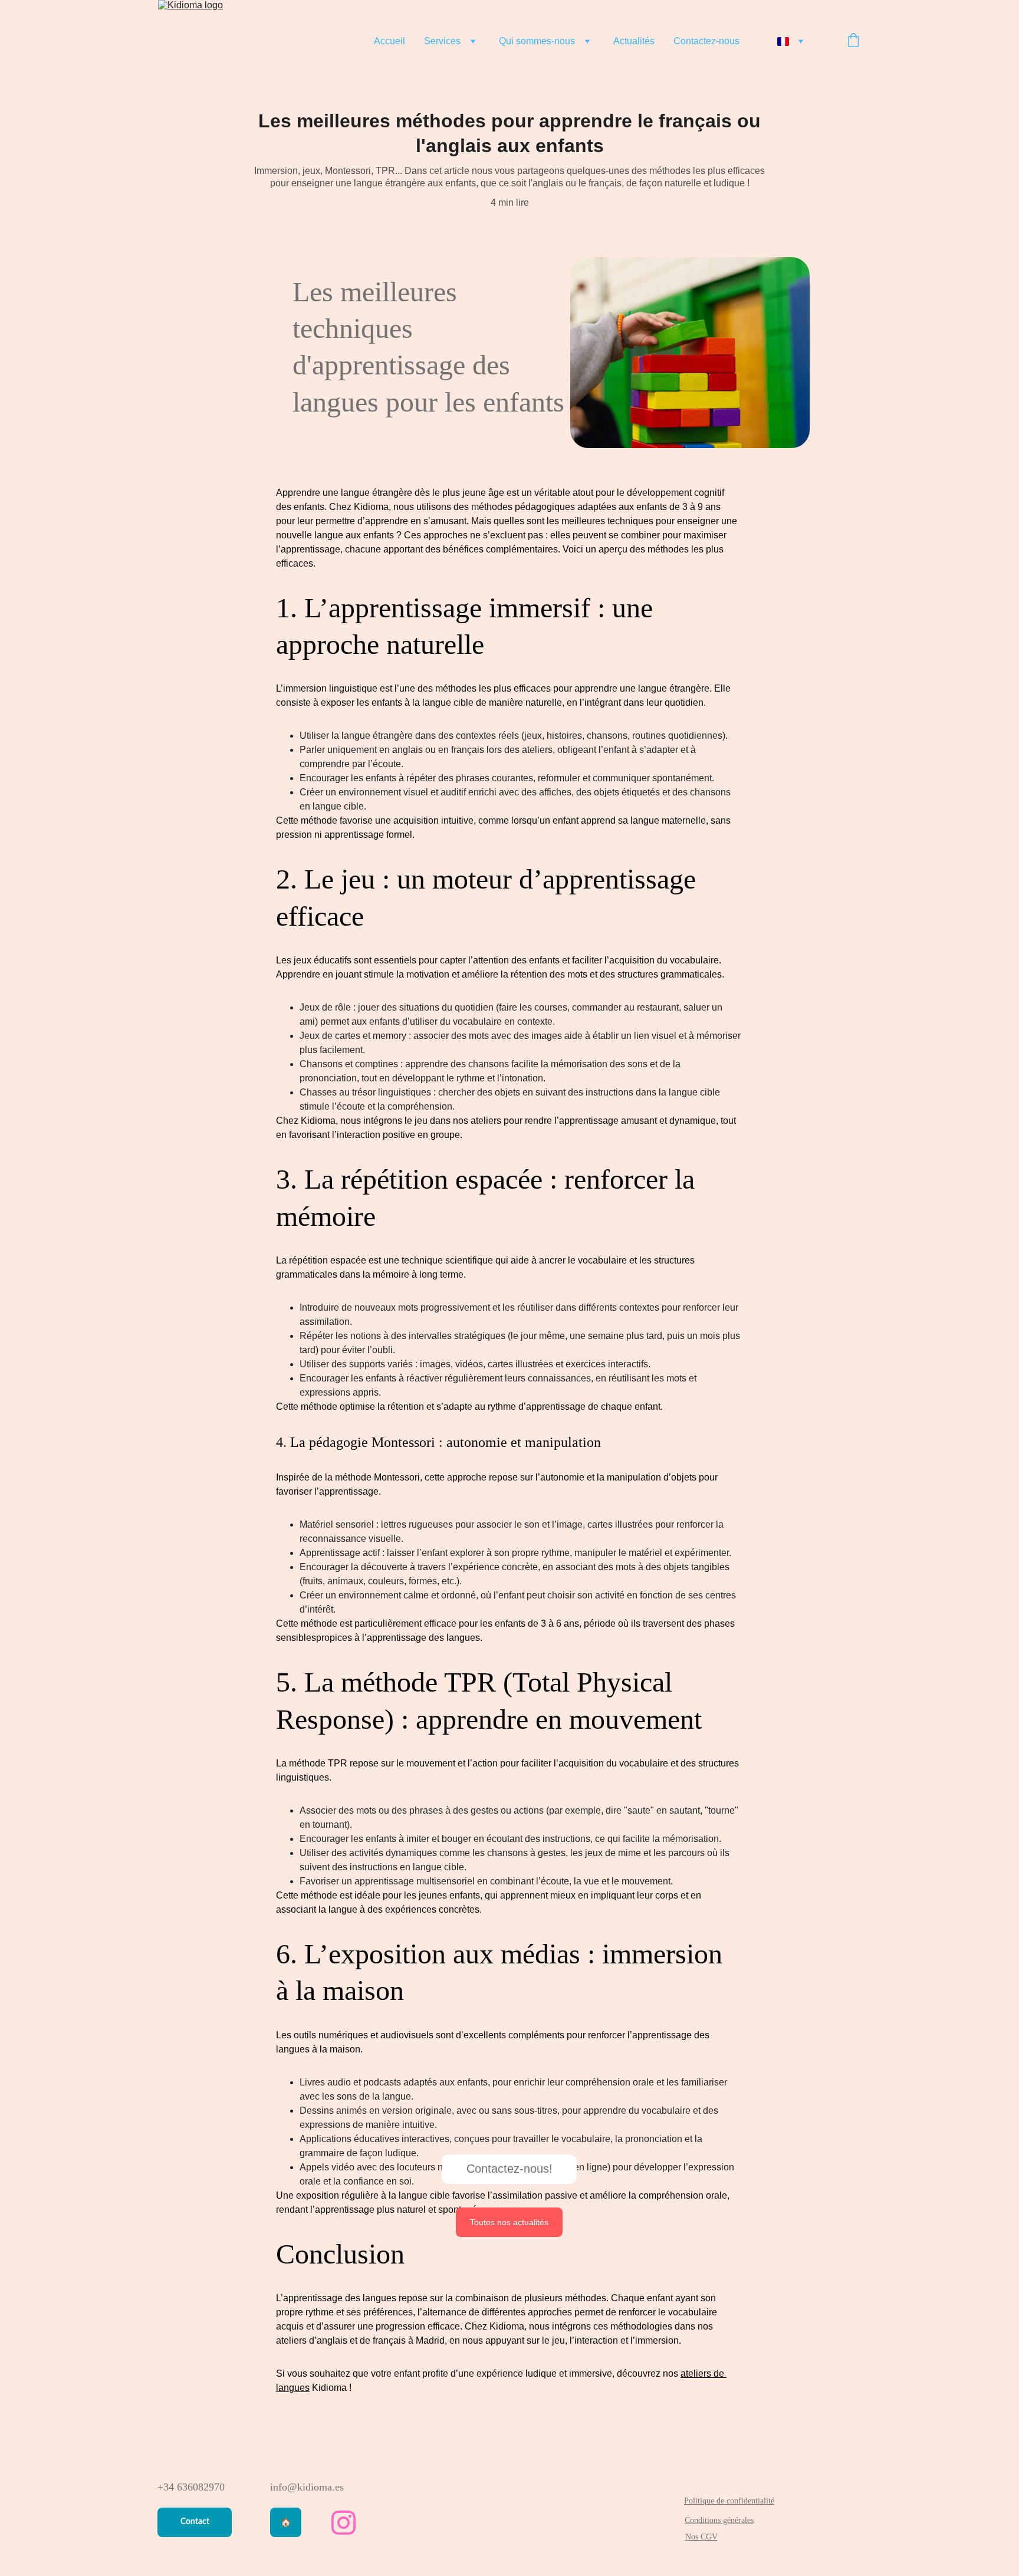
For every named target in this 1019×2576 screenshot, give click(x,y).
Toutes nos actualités (509, 2222)
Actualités (634, 41)
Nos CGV (701, 2537)
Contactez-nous (706, 41)
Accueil (389, 41)
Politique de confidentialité (729, 2501)
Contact (195, 2522)
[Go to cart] (853, 41)
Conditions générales (719, 2520)
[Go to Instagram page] (343, 2523)
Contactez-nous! (509, 2169)
